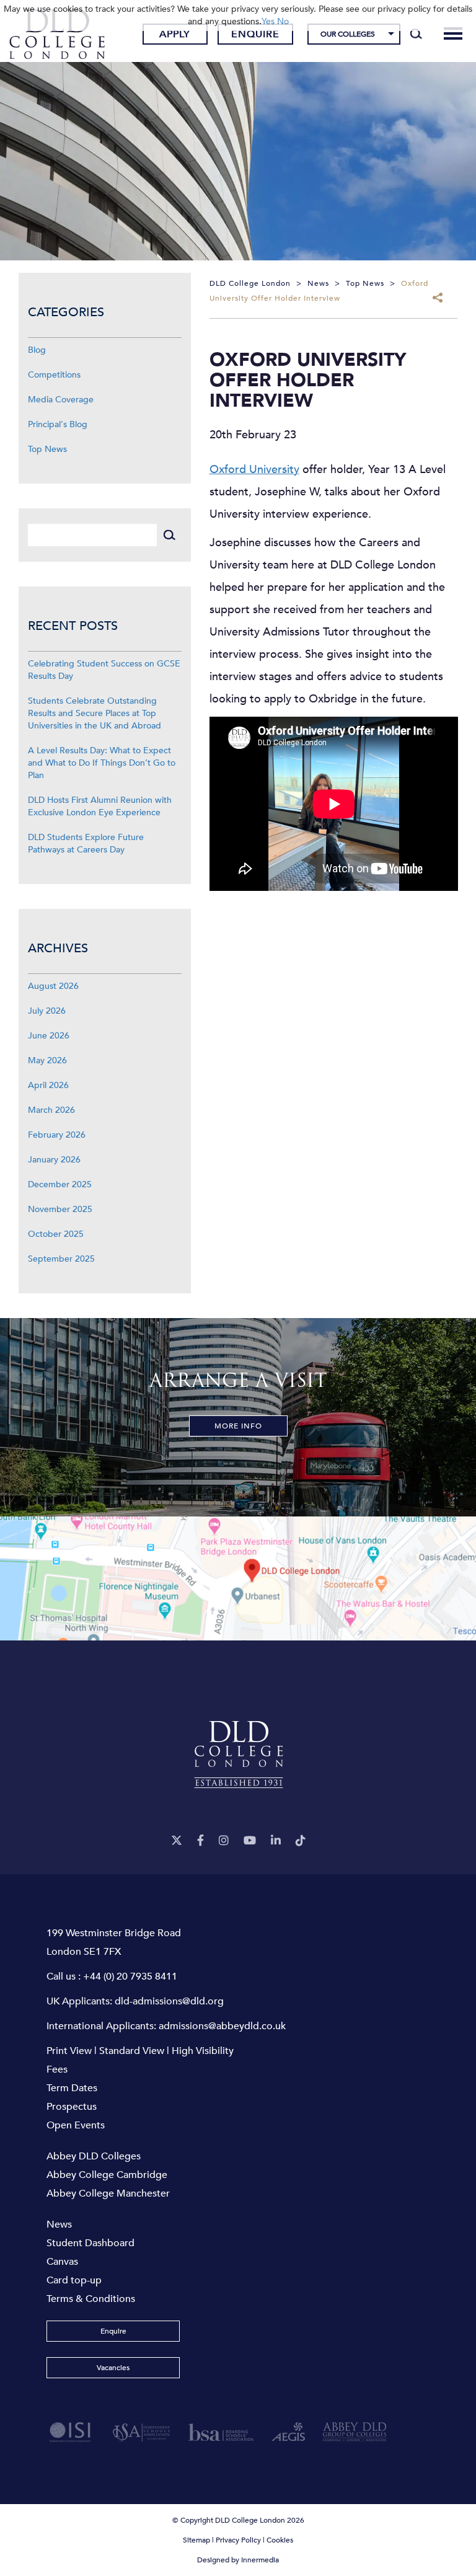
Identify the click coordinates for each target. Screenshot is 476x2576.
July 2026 (47, 1011)
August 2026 (53, 986)
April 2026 (48, 1085)
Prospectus (72, 2107)
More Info (238, 1426)
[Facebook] (201, 1841)
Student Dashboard (90, 2243)
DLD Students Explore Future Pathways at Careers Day (86, 843)
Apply (175, 34)
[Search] (416, 34)
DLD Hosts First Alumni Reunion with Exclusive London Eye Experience (100, 806)
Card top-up (74, 2280)
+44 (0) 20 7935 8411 (130, 1976)
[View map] (238, 1578)
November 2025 (60, 1209)
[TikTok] (301, 1841)
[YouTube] (250, 1841)
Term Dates (72, 2088)
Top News (47, 449)
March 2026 (51, 1110)
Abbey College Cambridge (107, 2175)
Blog (37, 350)
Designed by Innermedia (238, 2560)
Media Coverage (61, 400)
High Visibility (203, 2051)
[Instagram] (224, 1841)
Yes (268, 21)
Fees (57, 2069)
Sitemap (196, 2540)
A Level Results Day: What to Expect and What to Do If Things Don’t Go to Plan (102, 763)
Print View (69, 2051)
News (59, 2224)
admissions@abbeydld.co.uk (222, 2026)
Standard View (132, 2051)
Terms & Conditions (91, 2299)
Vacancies (113, 2368)
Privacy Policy (238, 2540)
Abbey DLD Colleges (94, 2156)
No (283, 21)
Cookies (280, 2540)
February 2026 (57, 1135)
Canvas (62, 2262)
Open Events (76, 2125)
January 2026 (54, 1160)
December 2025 (60, 1184)
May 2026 (47, 1060)
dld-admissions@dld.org (169, 2001)
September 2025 (61, 1259)
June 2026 (49, 1036)
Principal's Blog (58, 424)
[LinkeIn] (276, 1841)
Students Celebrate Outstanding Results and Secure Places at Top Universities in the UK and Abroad (95, 713)
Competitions (54, 375)
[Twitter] (177, 1841)
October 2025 (56, 1234)
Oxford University (254, 470)
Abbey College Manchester (108, 2193)
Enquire (255, 34)
